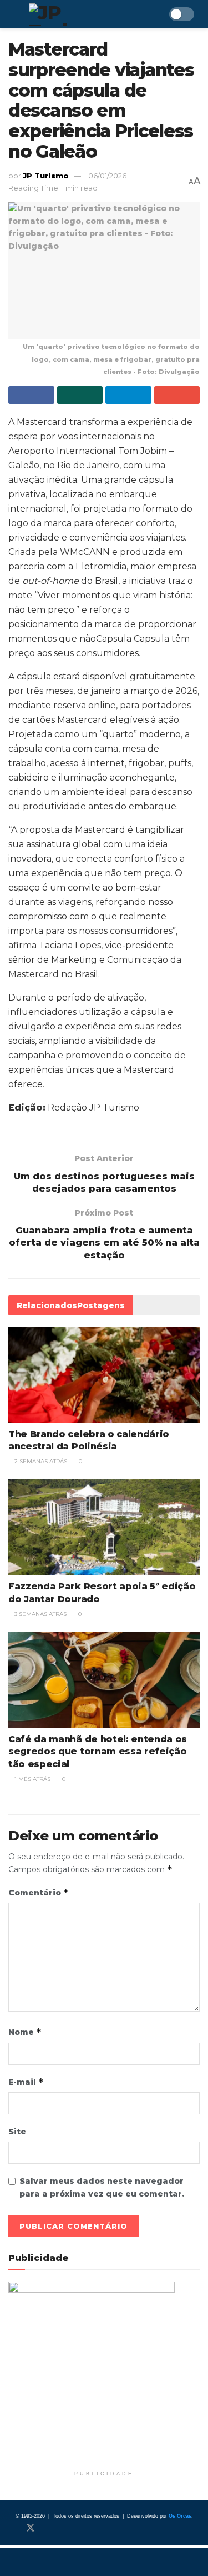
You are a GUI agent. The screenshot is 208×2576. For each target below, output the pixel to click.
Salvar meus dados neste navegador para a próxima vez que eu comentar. (102, 2187)
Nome (25, 2032)
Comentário (39, 1892)
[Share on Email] (177, 395)
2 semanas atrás (40, 1461)
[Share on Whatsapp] (80, 395)
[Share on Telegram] (128, 395)
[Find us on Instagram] (49, 2528)
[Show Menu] (13, 14)
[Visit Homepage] (80, 14)
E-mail (26, 2082)
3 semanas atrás (40, 1614)
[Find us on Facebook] (12, 2528)
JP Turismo (46, 176)
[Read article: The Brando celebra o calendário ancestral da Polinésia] (104, 1375)
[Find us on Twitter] (31, 2528)
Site (17, 2132)
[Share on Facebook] (31, 395)
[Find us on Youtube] (67, 2528)
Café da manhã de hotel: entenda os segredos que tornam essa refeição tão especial (98, 1752)
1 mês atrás (32, 1779)
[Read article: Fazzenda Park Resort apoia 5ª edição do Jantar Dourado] (104, 1527)
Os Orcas (180, 2516)
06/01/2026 (107, 176)
